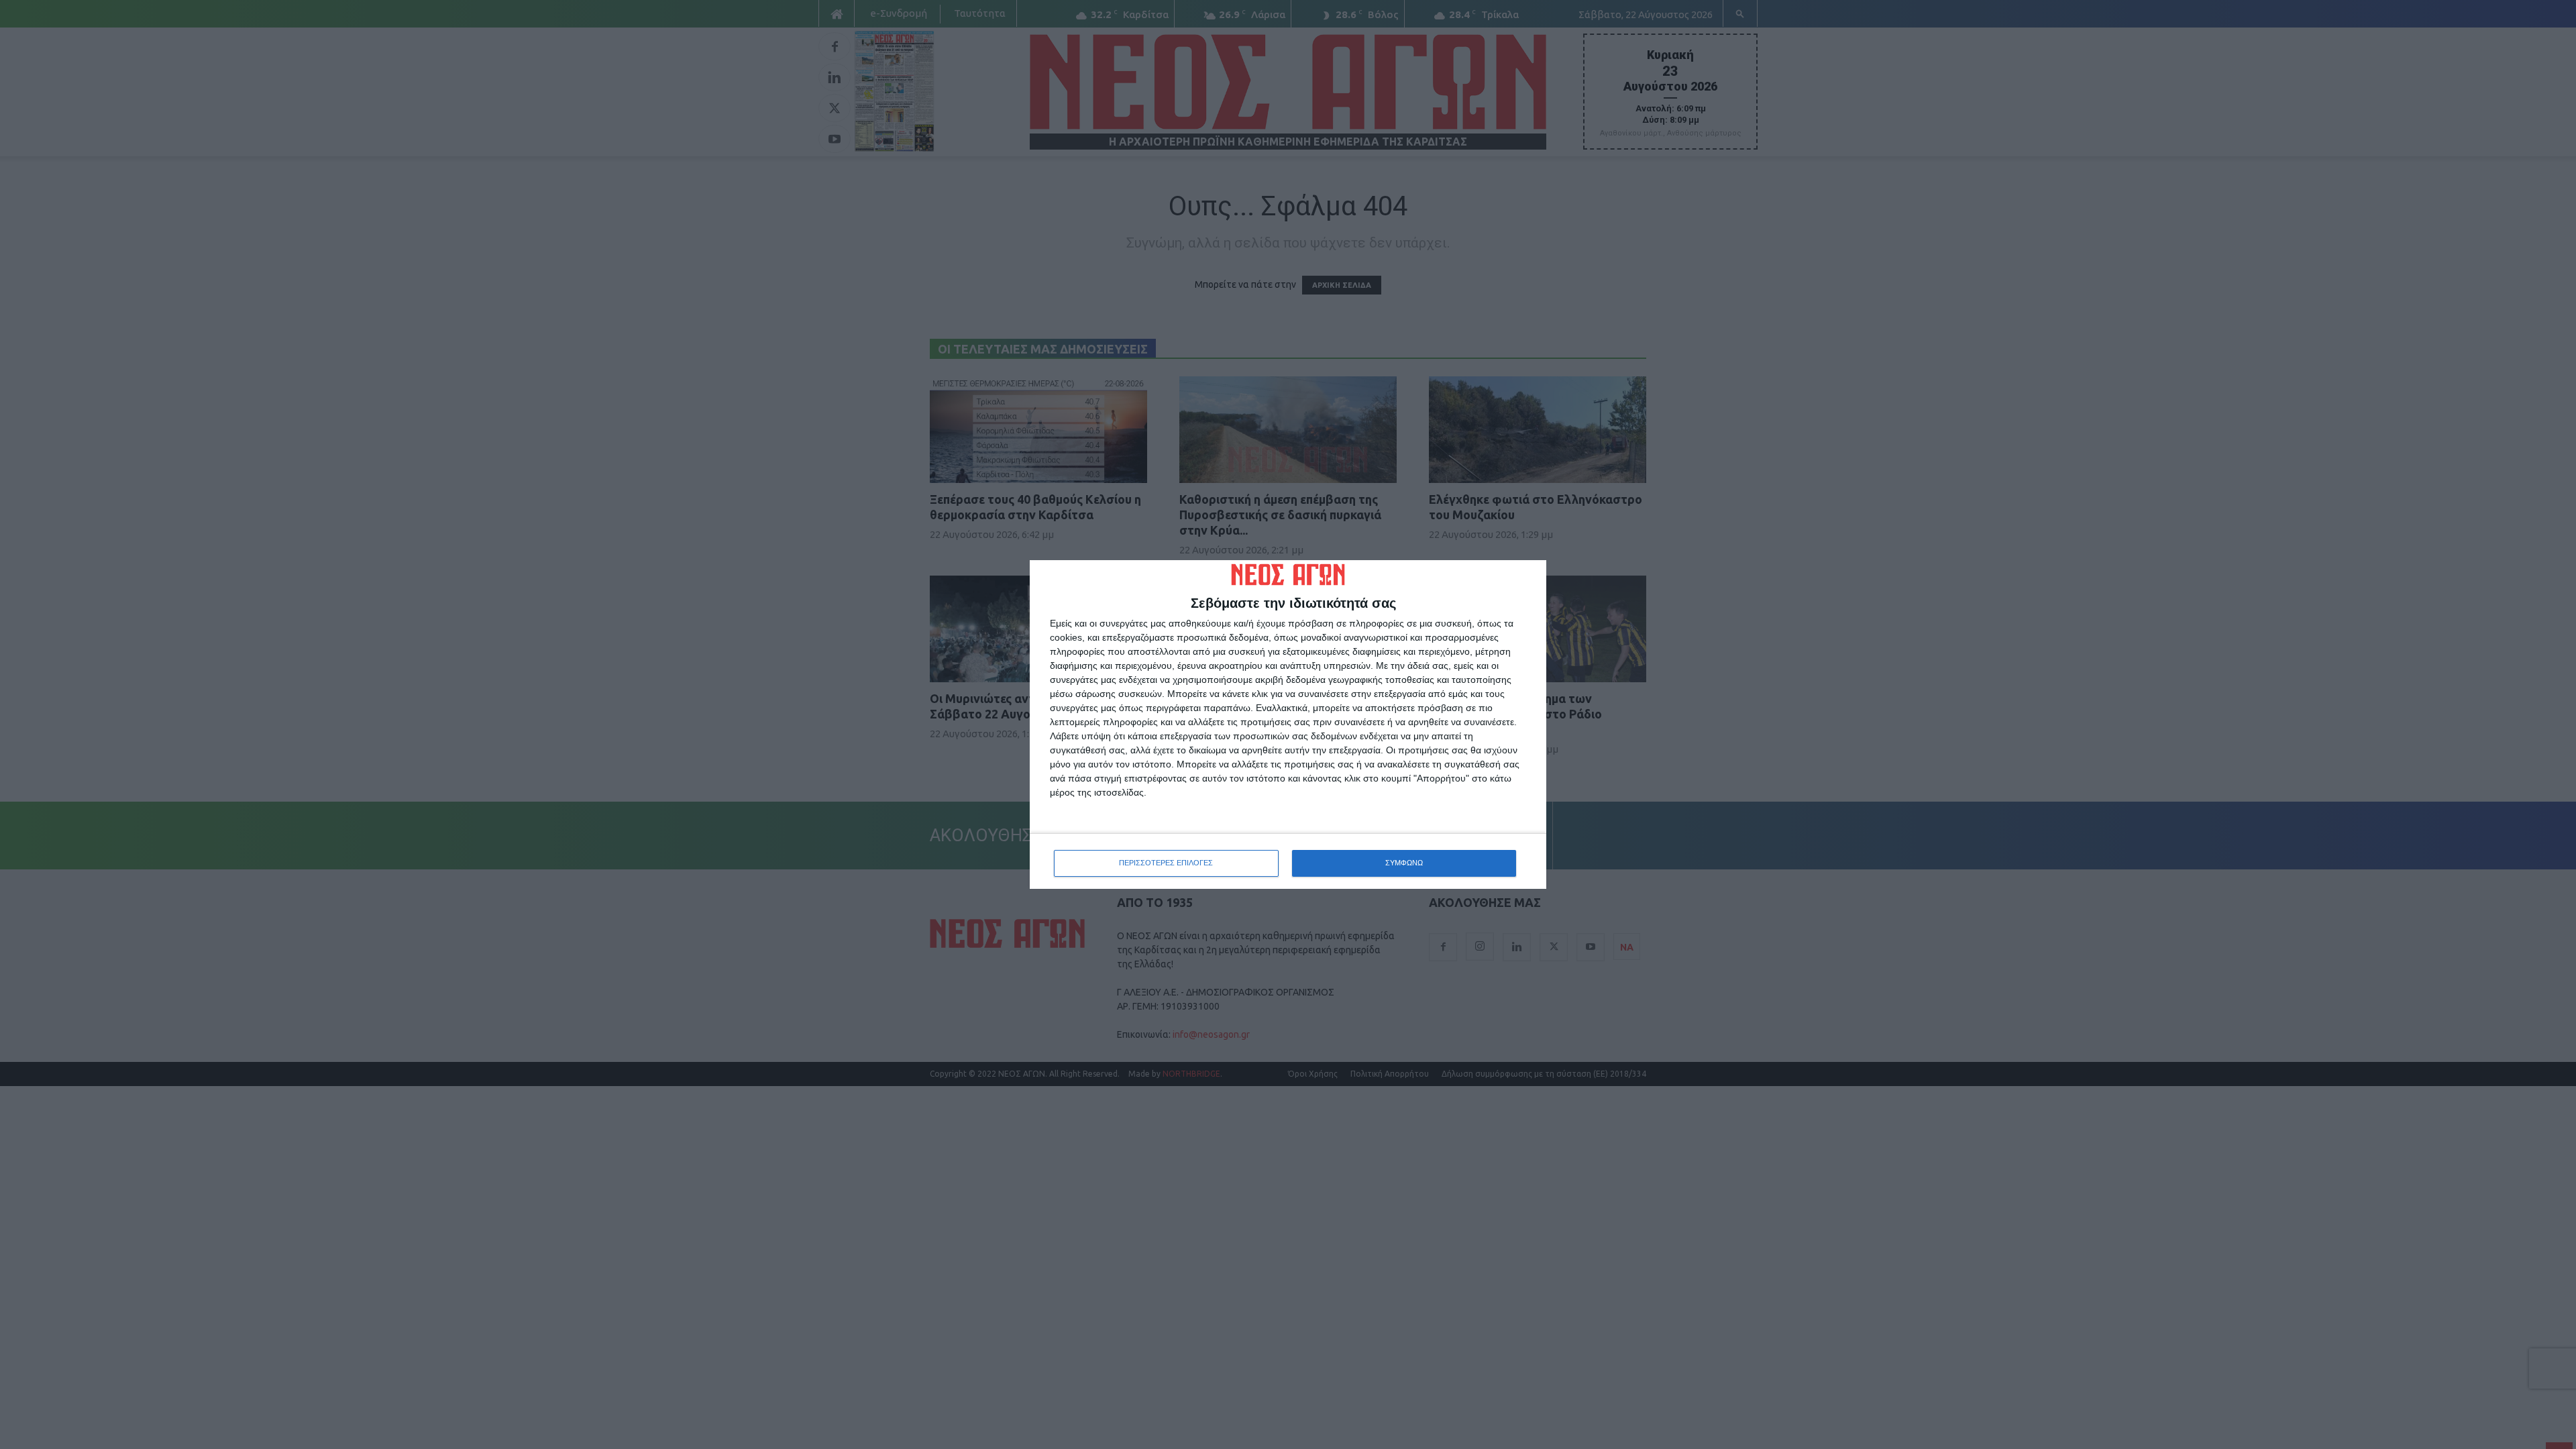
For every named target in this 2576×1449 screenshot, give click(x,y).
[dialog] (1288, 724)
